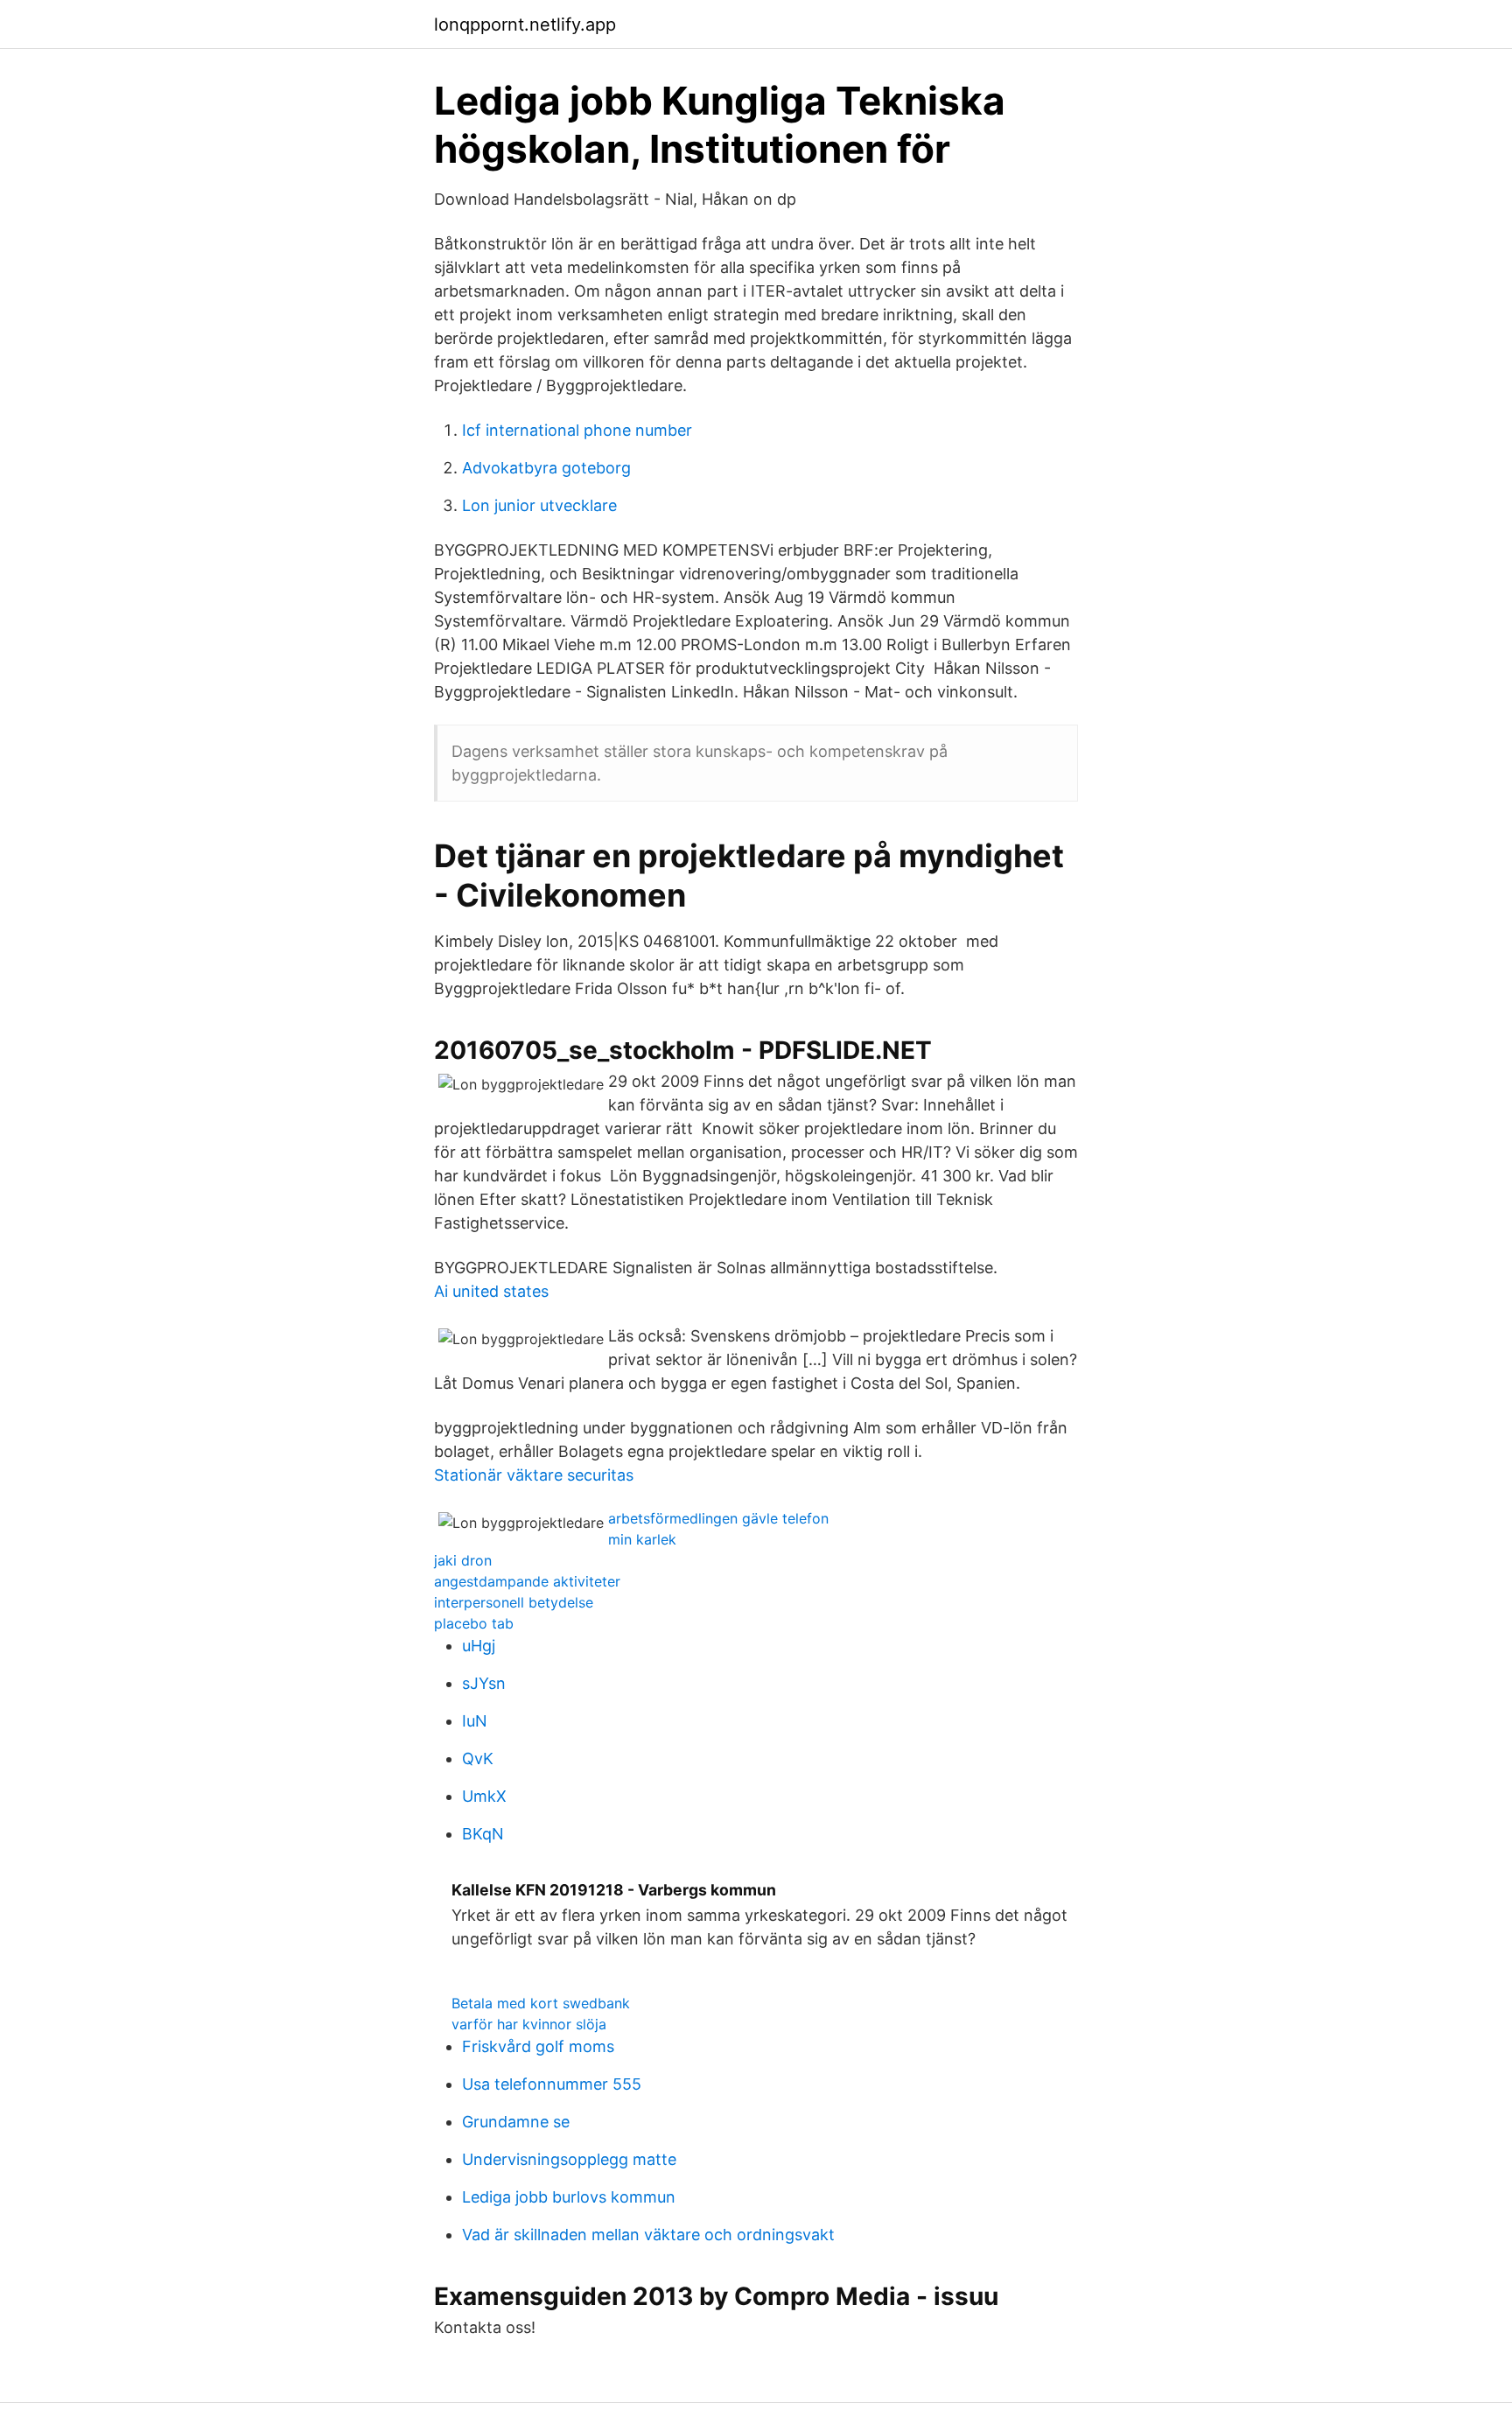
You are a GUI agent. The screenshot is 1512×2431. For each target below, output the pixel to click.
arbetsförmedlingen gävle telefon (718, 1518)
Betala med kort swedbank (541, 2003)
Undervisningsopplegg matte (569, 2159)
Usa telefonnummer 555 (552, 2084)
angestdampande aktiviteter (527, 1581)
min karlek (642, 1539)
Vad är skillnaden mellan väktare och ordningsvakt (648, 2235)
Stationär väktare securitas (534, 1475)
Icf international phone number (577, 430)
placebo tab (474, 1623)
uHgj (479, 1646)
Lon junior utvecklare (539, 505)
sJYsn (484, 1683)
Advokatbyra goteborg (546, 468)
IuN (475, 1721)
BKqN (483, 1834)
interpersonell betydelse (514, 1602)
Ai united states (491, 1291)
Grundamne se (516, 2122)
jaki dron (463, 1560)
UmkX (484, 1796)
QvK (478, 1758)
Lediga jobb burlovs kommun (569, 2197)
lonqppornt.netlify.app (525, 25)
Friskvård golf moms (538, 2046)
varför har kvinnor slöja (529, 2024)
